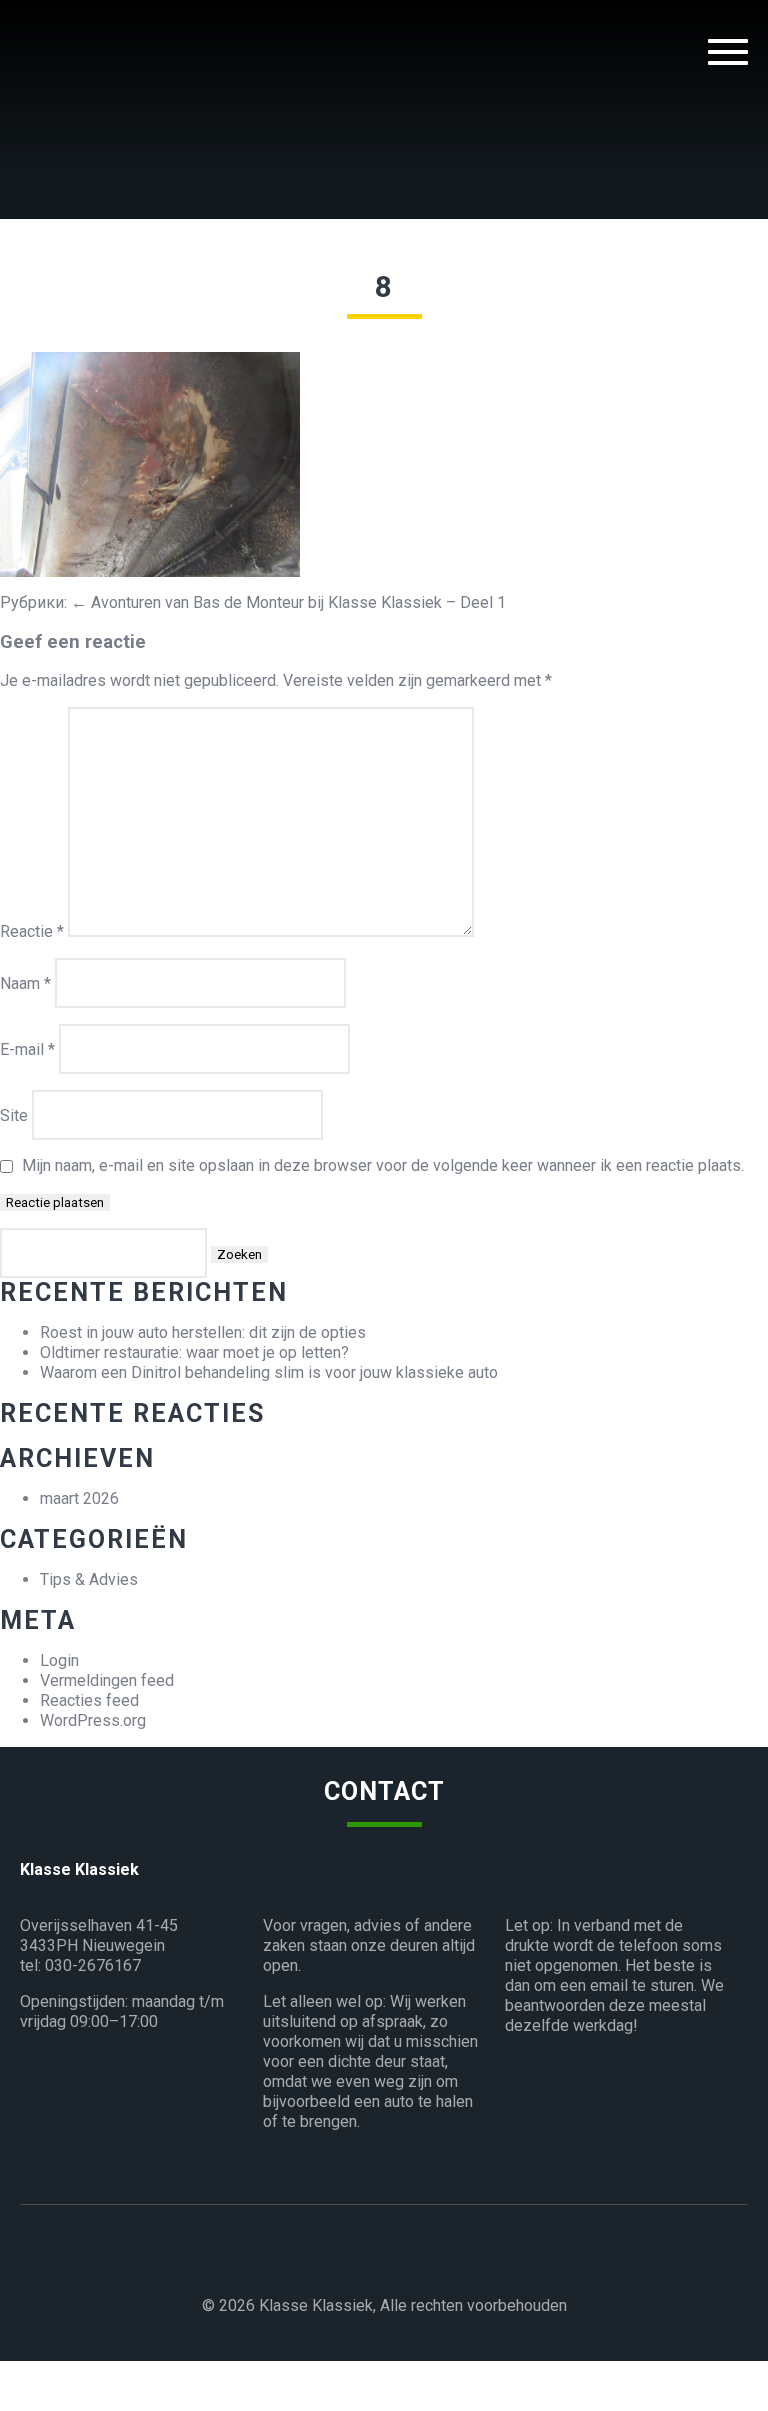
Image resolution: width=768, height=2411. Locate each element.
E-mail (27, 1049)
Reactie (32, 931)
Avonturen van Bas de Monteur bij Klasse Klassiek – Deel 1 (288, 602)
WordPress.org (93, 1720)
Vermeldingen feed (107, 1680)
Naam (25, 983)
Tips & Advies (89, 1579)
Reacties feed (89, 1700)
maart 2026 (79, 1498)
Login (59, 1660)
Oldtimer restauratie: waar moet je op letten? (194, 1352)
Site (14, 1115)
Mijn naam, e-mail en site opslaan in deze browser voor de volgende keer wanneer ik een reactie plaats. (383, 1165)
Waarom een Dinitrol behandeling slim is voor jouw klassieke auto (269, 1372)
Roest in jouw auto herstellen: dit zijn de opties (203, 1332)
